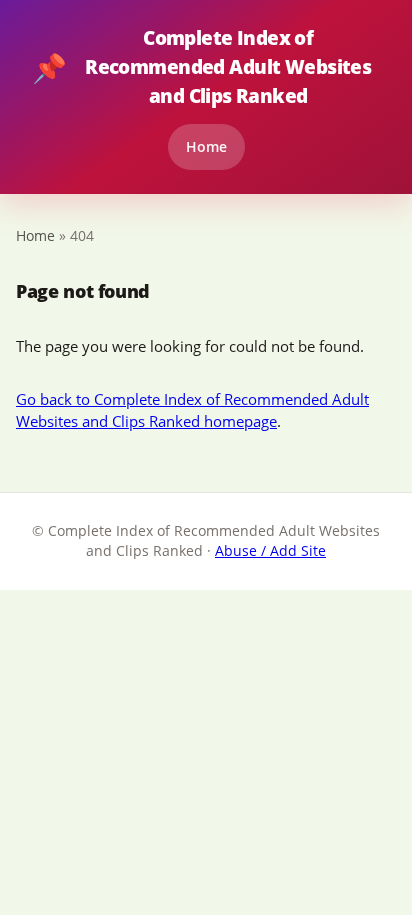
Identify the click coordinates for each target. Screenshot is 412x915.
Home (206, 146)
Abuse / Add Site (270, 550)
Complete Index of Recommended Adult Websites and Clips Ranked (201, 66)
